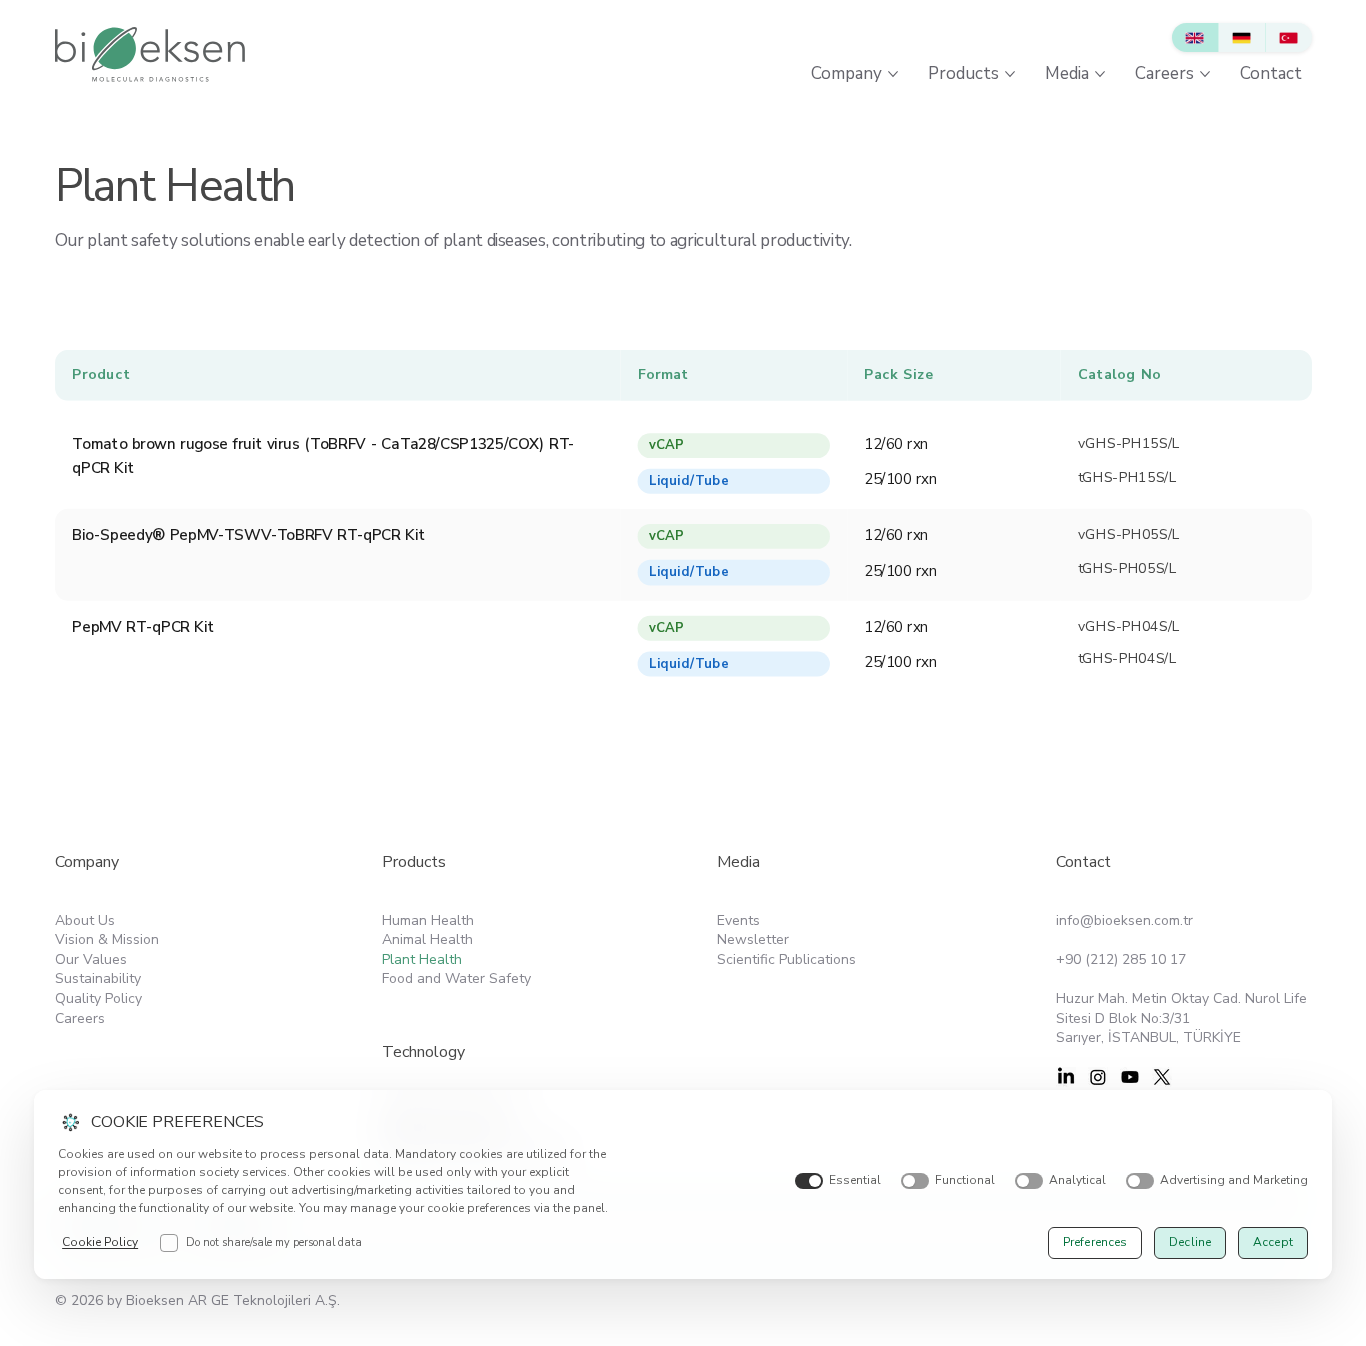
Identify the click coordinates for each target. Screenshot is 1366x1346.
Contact (1083, 862)
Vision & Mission (107, 939)
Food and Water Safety (456, 978)
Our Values (91, 959)
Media (738, 862)
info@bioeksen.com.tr (1124, 920)
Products (414, 862)
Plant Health (422, 959)
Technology (423, 1052)
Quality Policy (98, 998)
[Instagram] (1098, 1077)
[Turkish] (1288, 37)
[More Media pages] (1100, 74)
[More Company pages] (893, 74)
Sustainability (98, 978)
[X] (1162, 1077)
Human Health (428, 920)
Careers (80, 1018)
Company (87, 862)
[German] (1241, 37)
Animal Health (427, 939)
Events (738, 920)
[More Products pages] (1010, 74)
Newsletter (753, 939)
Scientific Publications (786, 959)
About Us (85, 920)
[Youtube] (1130, 1077)
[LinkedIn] (1066, 1077)
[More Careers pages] (1205, 74)
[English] (1195, 37)
